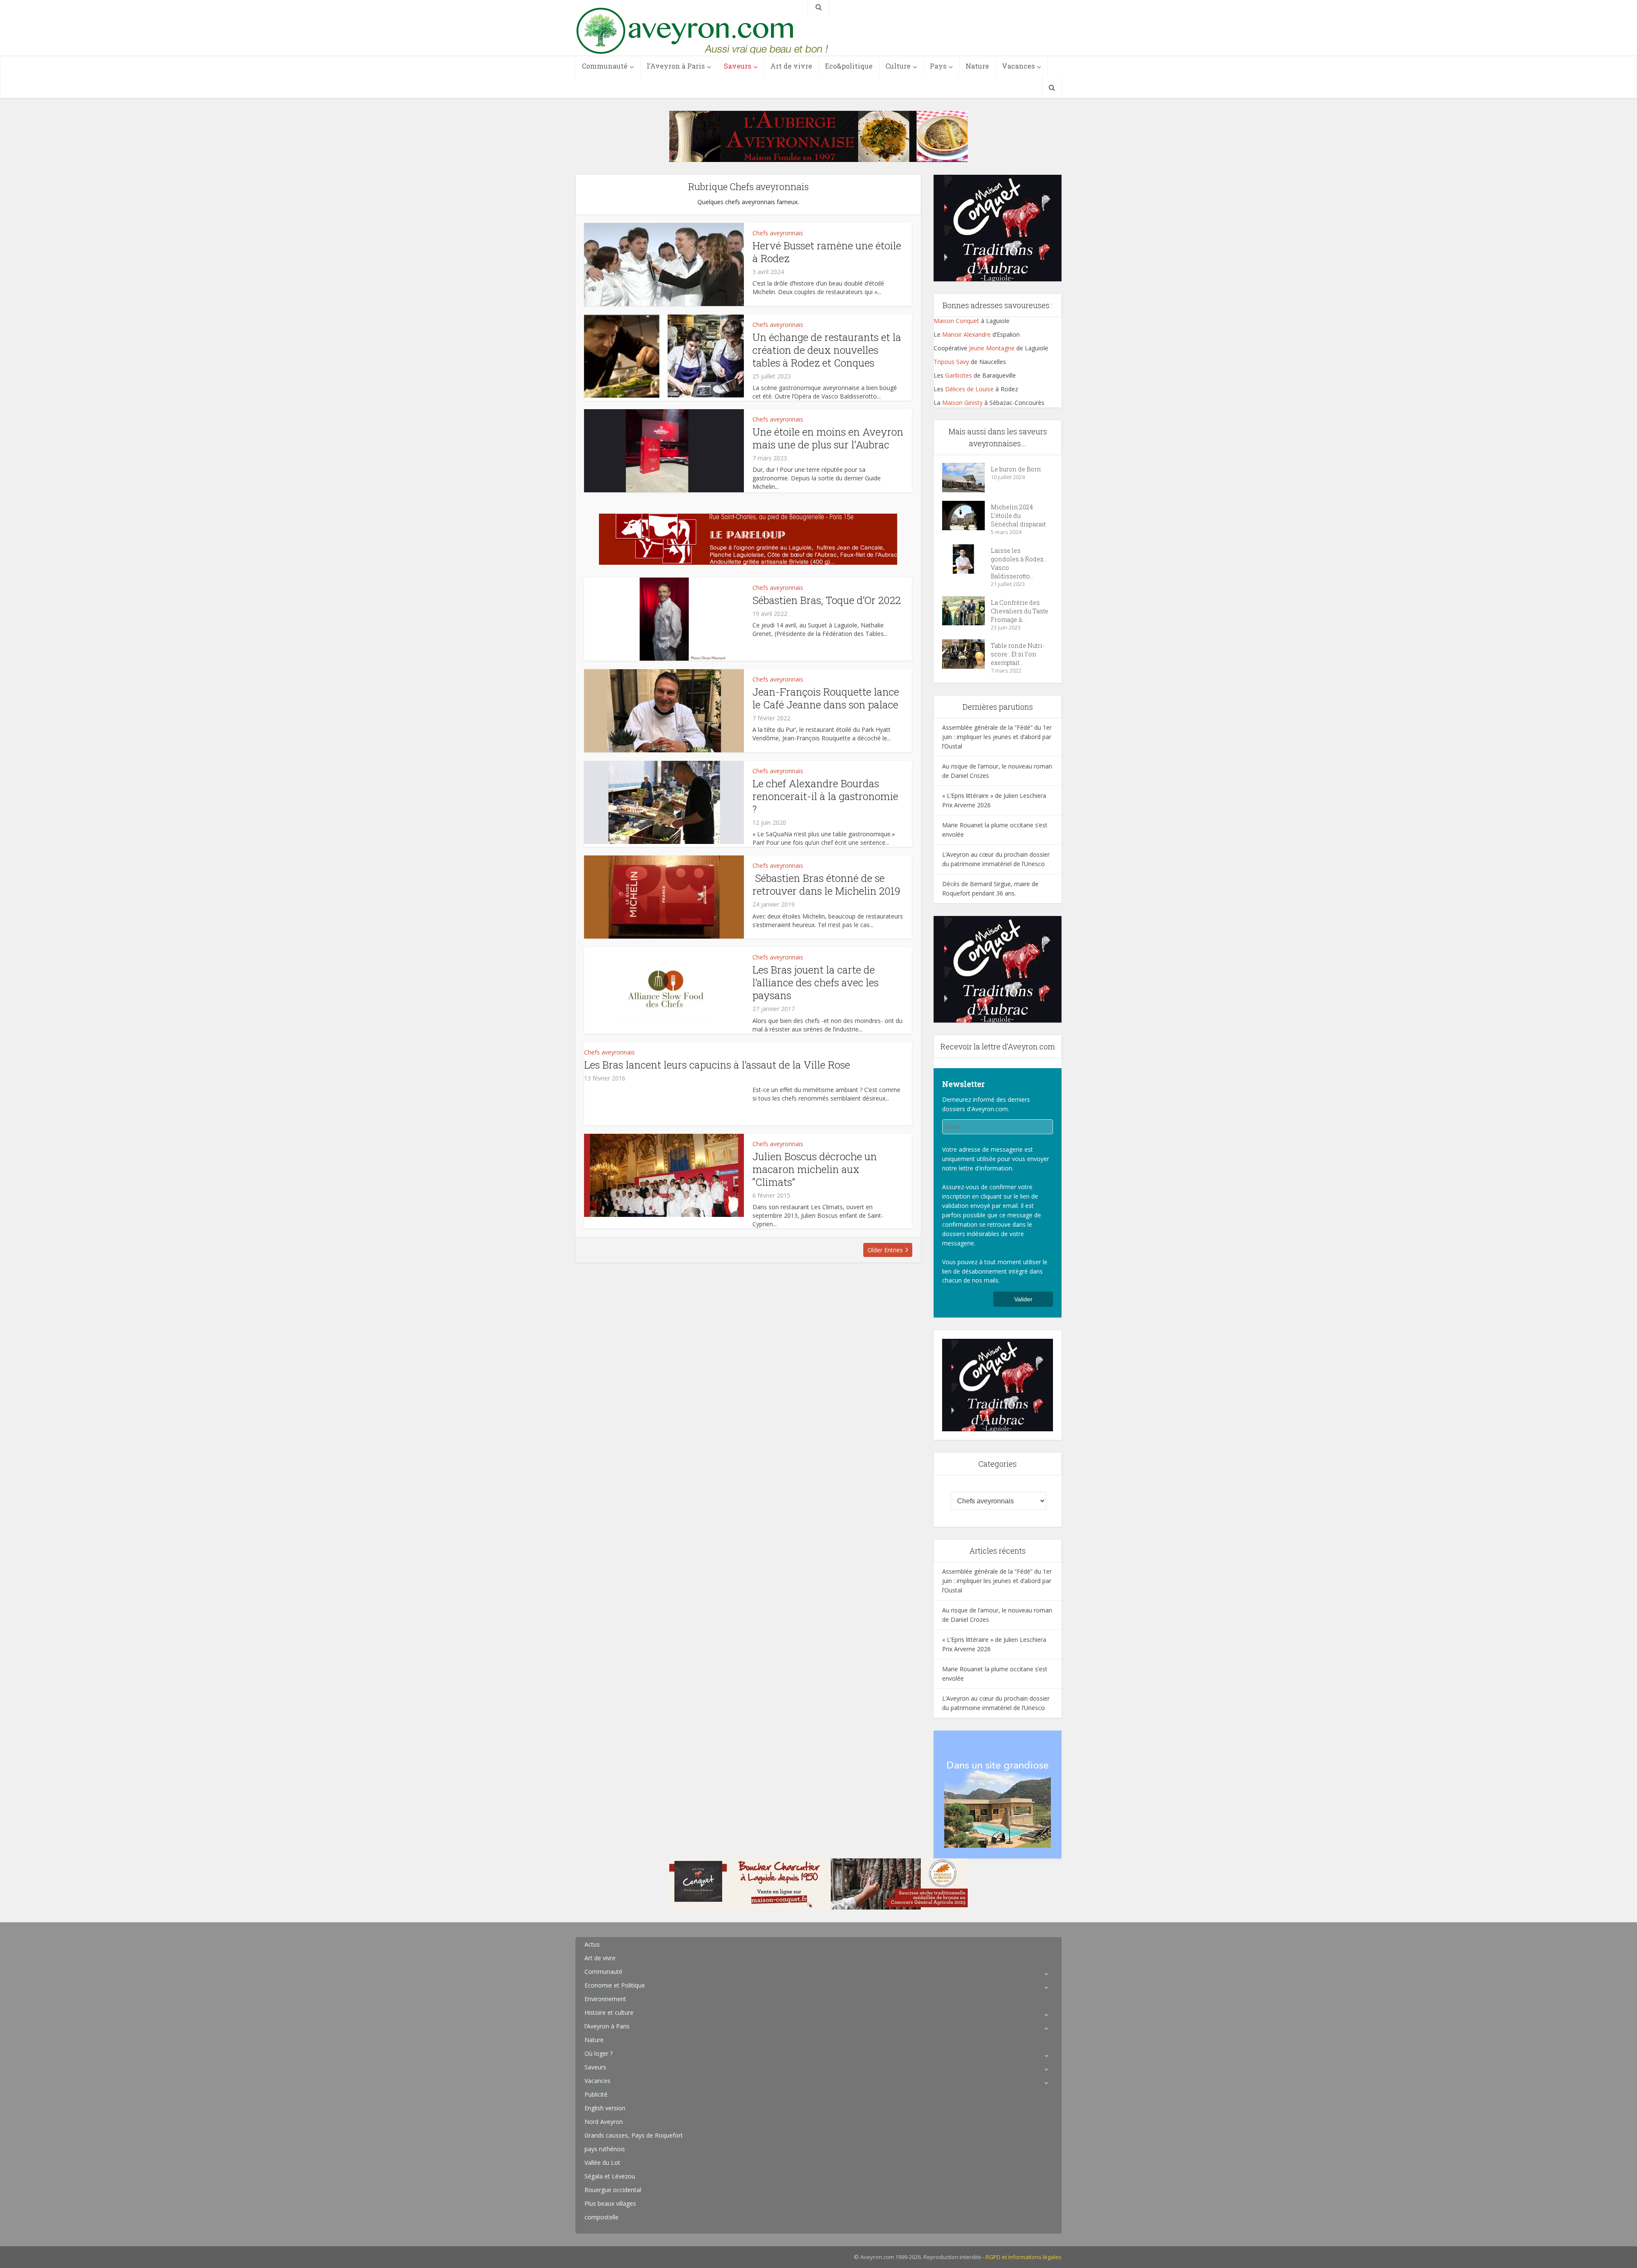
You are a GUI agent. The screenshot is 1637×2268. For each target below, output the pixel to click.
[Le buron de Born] (966, 478)
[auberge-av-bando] (818, 136)
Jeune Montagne (992, 348)
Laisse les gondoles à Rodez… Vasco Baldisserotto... (1019, 563)
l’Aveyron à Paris (676, 66)
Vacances (1018, 66)
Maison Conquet (956, 321)
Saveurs (738, 66)
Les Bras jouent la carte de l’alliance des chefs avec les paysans (816, 982)
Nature (977, 66)
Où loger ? (599, 2053)
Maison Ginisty (962, 403)
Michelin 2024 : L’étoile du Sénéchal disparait (1018, 516)
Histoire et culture (609, 2012)
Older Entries (885, 1250)
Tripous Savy (951, 362)
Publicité (596, 2094)
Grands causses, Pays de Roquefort (634, 2135)
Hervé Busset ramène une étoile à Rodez (827, 252)
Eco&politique (849, 66)
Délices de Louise (969, 389)
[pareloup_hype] (748, 539)
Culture (898, 66)
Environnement (605, 1999)
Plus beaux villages (610, 2203)
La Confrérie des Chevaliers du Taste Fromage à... (1020, 611)
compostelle (602, 2217)
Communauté (605, 66)
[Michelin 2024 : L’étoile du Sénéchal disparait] (966, 516)
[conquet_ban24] (818, 1883)
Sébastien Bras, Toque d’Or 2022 (827, 600)
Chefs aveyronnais (778, 233)
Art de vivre (791, 66)
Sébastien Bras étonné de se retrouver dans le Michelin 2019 (826, 884)
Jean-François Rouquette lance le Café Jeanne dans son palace (826, 698)
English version (605, 2108)
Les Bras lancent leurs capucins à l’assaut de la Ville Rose (717, 1065)
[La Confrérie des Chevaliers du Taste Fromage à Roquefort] (966, 611)
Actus (592, 1944)
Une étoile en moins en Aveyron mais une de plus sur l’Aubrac (828, 438)
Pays (938, 66)
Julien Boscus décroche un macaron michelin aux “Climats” (815, 1169)
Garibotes (959, 375)
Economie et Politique (615, 1985)
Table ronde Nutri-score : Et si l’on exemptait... (1018, 654)
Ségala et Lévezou (610, 2176)
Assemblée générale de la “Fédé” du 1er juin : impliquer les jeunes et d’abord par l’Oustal (997, 737)
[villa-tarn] (998, 1794)
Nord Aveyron (604, 2122)
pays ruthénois (605, 2149)
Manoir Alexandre (966, 334)
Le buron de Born (1016, 469)
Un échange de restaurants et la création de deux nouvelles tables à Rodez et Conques (827, 350)
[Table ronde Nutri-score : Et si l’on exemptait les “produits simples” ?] (966, 654)
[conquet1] (998, 227)
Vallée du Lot (602, 2163)
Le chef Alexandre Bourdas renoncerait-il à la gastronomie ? (825, 796)
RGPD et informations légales (1024, 2257)
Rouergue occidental (613, 2190)
